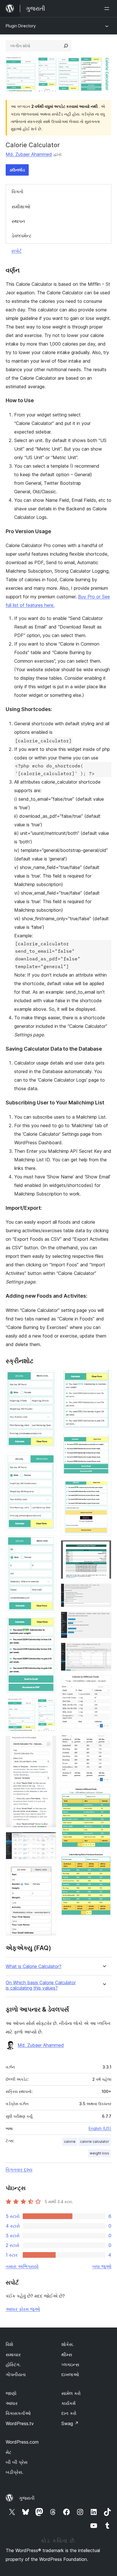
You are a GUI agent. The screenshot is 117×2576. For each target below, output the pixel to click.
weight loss (99, 2153)
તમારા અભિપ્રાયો (22, 2266)
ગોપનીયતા (16, 2374)
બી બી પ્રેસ (17, 2462)
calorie (70, 2141)
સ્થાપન (18, 221)
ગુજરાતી (27, 2498)
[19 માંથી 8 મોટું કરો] (49, 1872)
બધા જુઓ (102, 2266)
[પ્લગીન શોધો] (66, 46)
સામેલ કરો (71, 2393)
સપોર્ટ (16, 251)
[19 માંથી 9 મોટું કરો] (104, 1378)
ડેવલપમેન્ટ (22, 236)
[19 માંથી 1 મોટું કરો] (49, 1378)
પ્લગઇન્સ (70, 2365)
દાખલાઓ (70, 2374)
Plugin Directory (21, 26)
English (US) (100, 2128)
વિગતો (17, 192)
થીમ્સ (67, 2355)
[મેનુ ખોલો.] (108, 9)
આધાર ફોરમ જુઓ (23, 2309)
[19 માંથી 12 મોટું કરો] (104, 1548)
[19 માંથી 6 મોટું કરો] (49, 1743)
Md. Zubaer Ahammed (29, 154)
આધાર (12, 2403)
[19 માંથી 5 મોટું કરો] (49, 1706)
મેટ (9, 2452)
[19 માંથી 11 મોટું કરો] (104, 1489)
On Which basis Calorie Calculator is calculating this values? (41, 1985)
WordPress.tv (20, 2423)
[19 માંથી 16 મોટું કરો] (104, 1683)
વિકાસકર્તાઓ (18, 2413)
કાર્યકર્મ (68, 2403)
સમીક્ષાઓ (21, 207)
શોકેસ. (68, 2344)
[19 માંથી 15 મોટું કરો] (104, 1650)
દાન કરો (69, 2413)
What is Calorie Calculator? (34, 1966)
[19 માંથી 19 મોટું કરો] (104, 1861)
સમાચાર (13, 2355)
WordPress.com (22, 2442)
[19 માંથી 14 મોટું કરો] (104, 1619)
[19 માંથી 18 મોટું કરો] (104, 1795)
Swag (70, 2423)
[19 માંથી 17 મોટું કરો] (104, 1741)
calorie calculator (95, 2141)
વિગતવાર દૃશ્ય (19, 2170)
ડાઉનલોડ (17, 170)
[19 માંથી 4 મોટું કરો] (49, 1625)
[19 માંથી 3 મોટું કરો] (49, 1543)
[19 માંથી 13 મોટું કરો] (104, 1591)
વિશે (9, 2344)
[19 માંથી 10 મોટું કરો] (104, 1442)
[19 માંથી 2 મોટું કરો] (49, 1460)
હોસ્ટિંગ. (13, 2365)
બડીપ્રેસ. (14, 2472)
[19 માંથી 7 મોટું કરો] (49, 1840)
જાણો (11, 2393)
